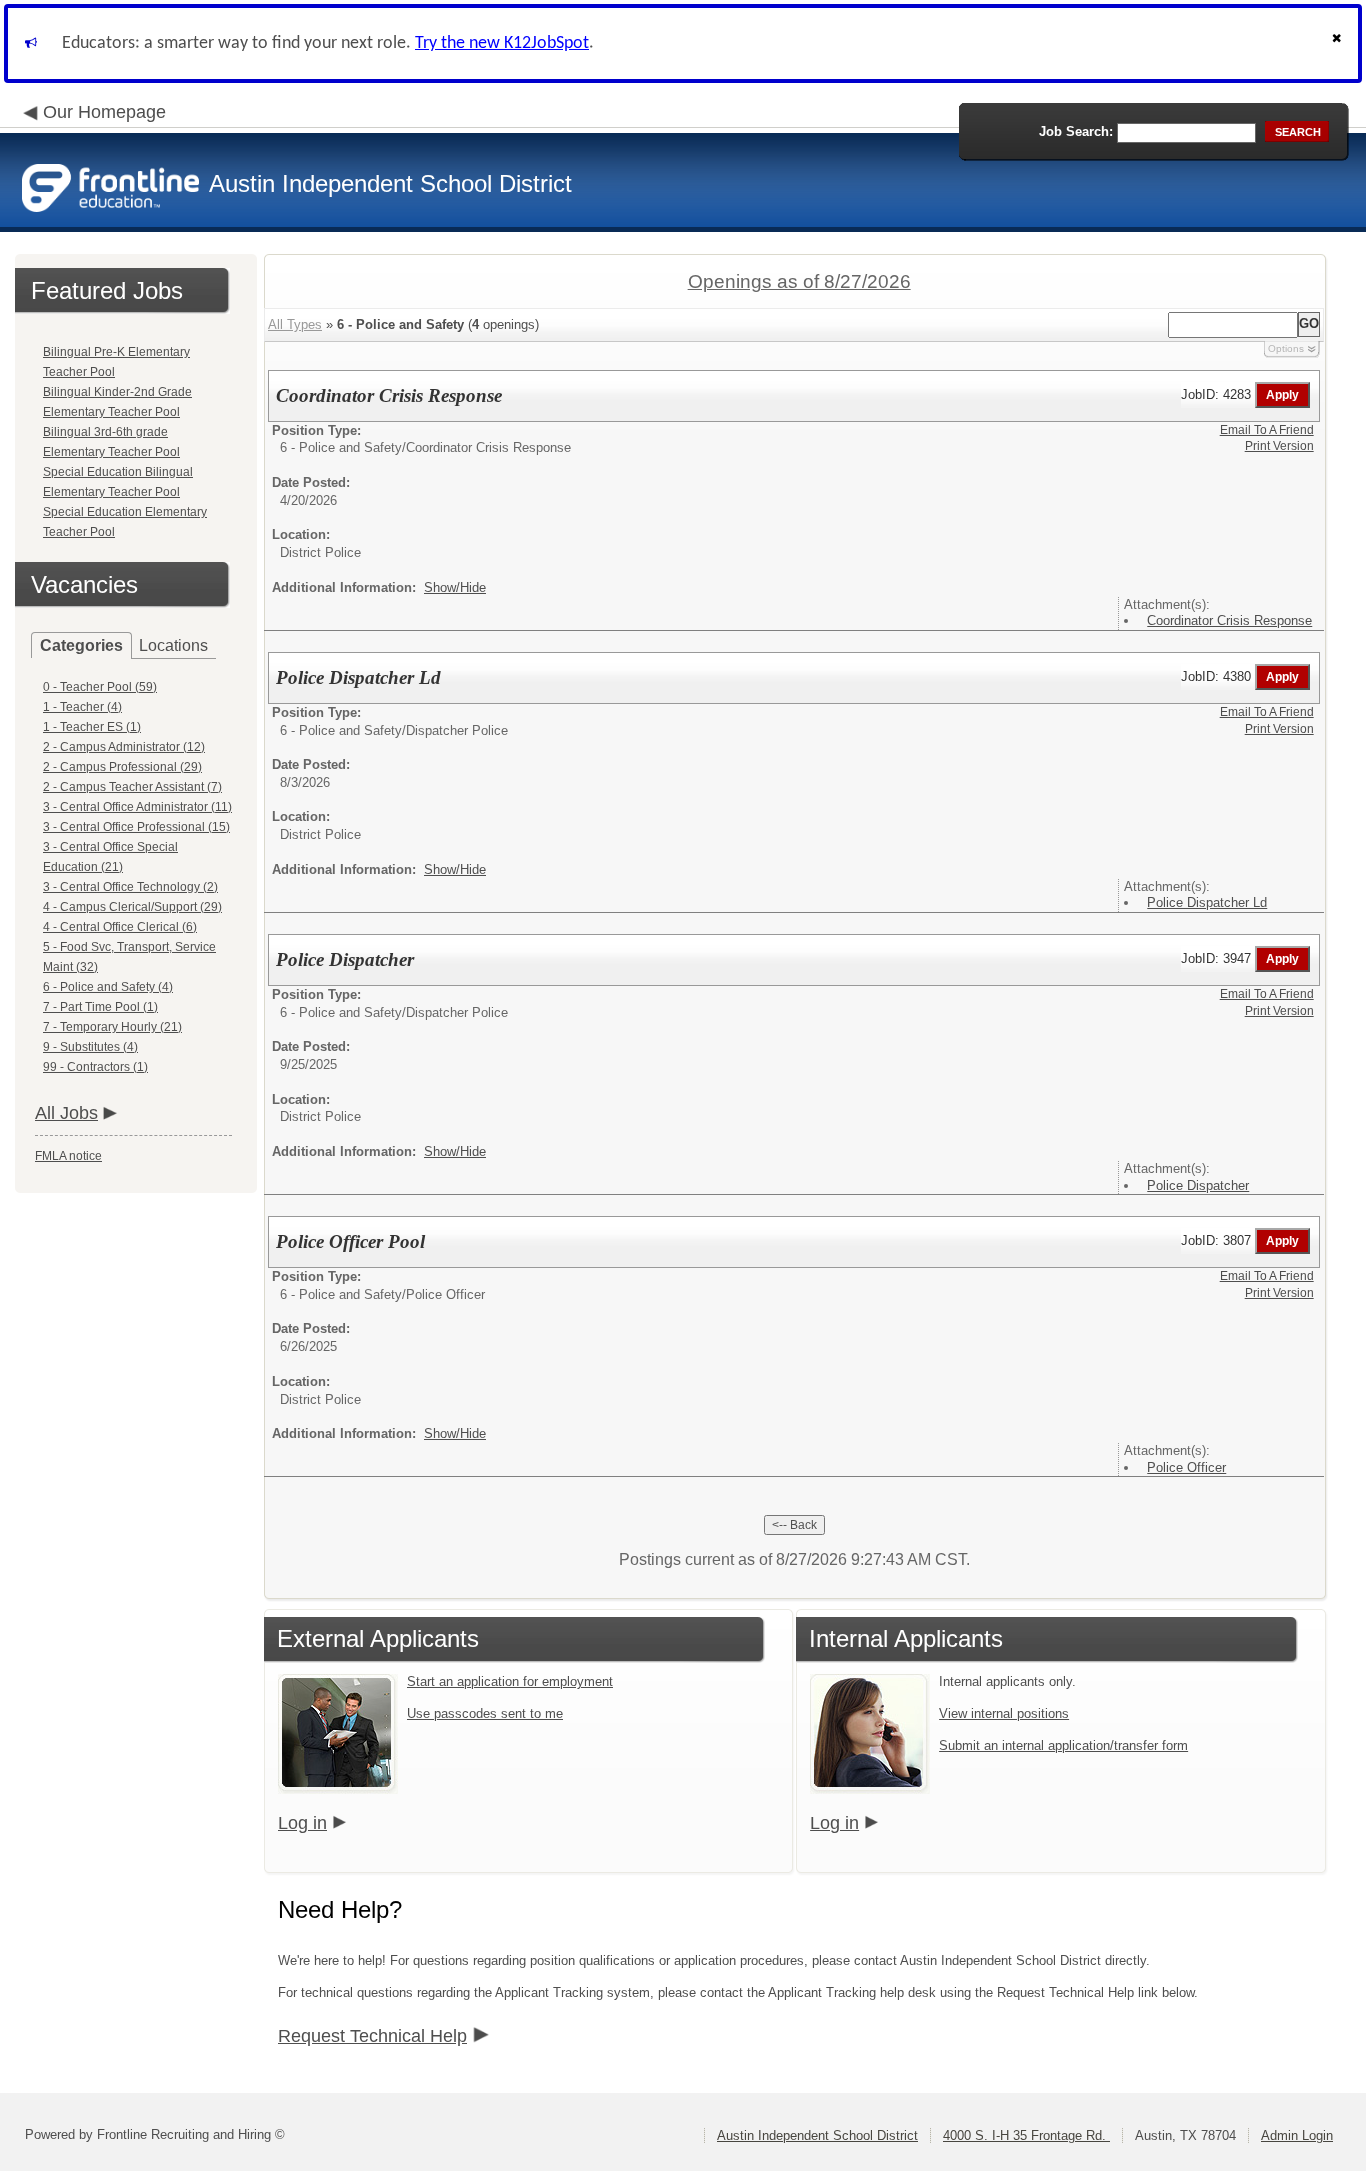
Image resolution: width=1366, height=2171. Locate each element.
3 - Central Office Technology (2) (130, 887)
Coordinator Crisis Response (1229, 620)
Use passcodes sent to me (485, 1713)
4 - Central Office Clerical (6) (120, 927)
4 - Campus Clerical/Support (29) (132, 907)
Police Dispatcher (1198, 1185)
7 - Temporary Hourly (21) (112, 1027)
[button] (1339, 43)
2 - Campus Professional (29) (122, 767)
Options (1286, 348)
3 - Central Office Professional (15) (136, 827)
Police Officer (1186, 1467)
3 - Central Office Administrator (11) (137, 807)
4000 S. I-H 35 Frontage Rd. (1026, 2135)
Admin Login (1297, 2135)
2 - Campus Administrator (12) (124, 747)
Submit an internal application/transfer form (1063, 1745)
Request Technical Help (372, 2036)
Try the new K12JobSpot (502, 43)
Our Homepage (104, 112)
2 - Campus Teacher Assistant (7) (132, 787)
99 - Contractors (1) (95, 1067)
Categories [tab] (81, 645)
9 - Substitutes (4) (90, 1047)
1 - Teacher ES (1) (92, 727)
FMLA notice (68, 1156)
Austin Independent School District (817, 2135)
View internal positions (1004, 1713)
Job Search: (1076, 131)
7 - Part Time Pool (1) (100, 1007)
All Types (295, 324)
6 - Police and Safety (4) (108, 987)
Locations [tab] (173, 645)
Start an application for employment (510, 1681)
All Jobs (66, 1113)
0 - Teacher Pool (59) (100, 687)
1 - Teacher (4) (82, 707)
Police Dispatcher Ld (1207, 902)
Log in (302, 1823)
